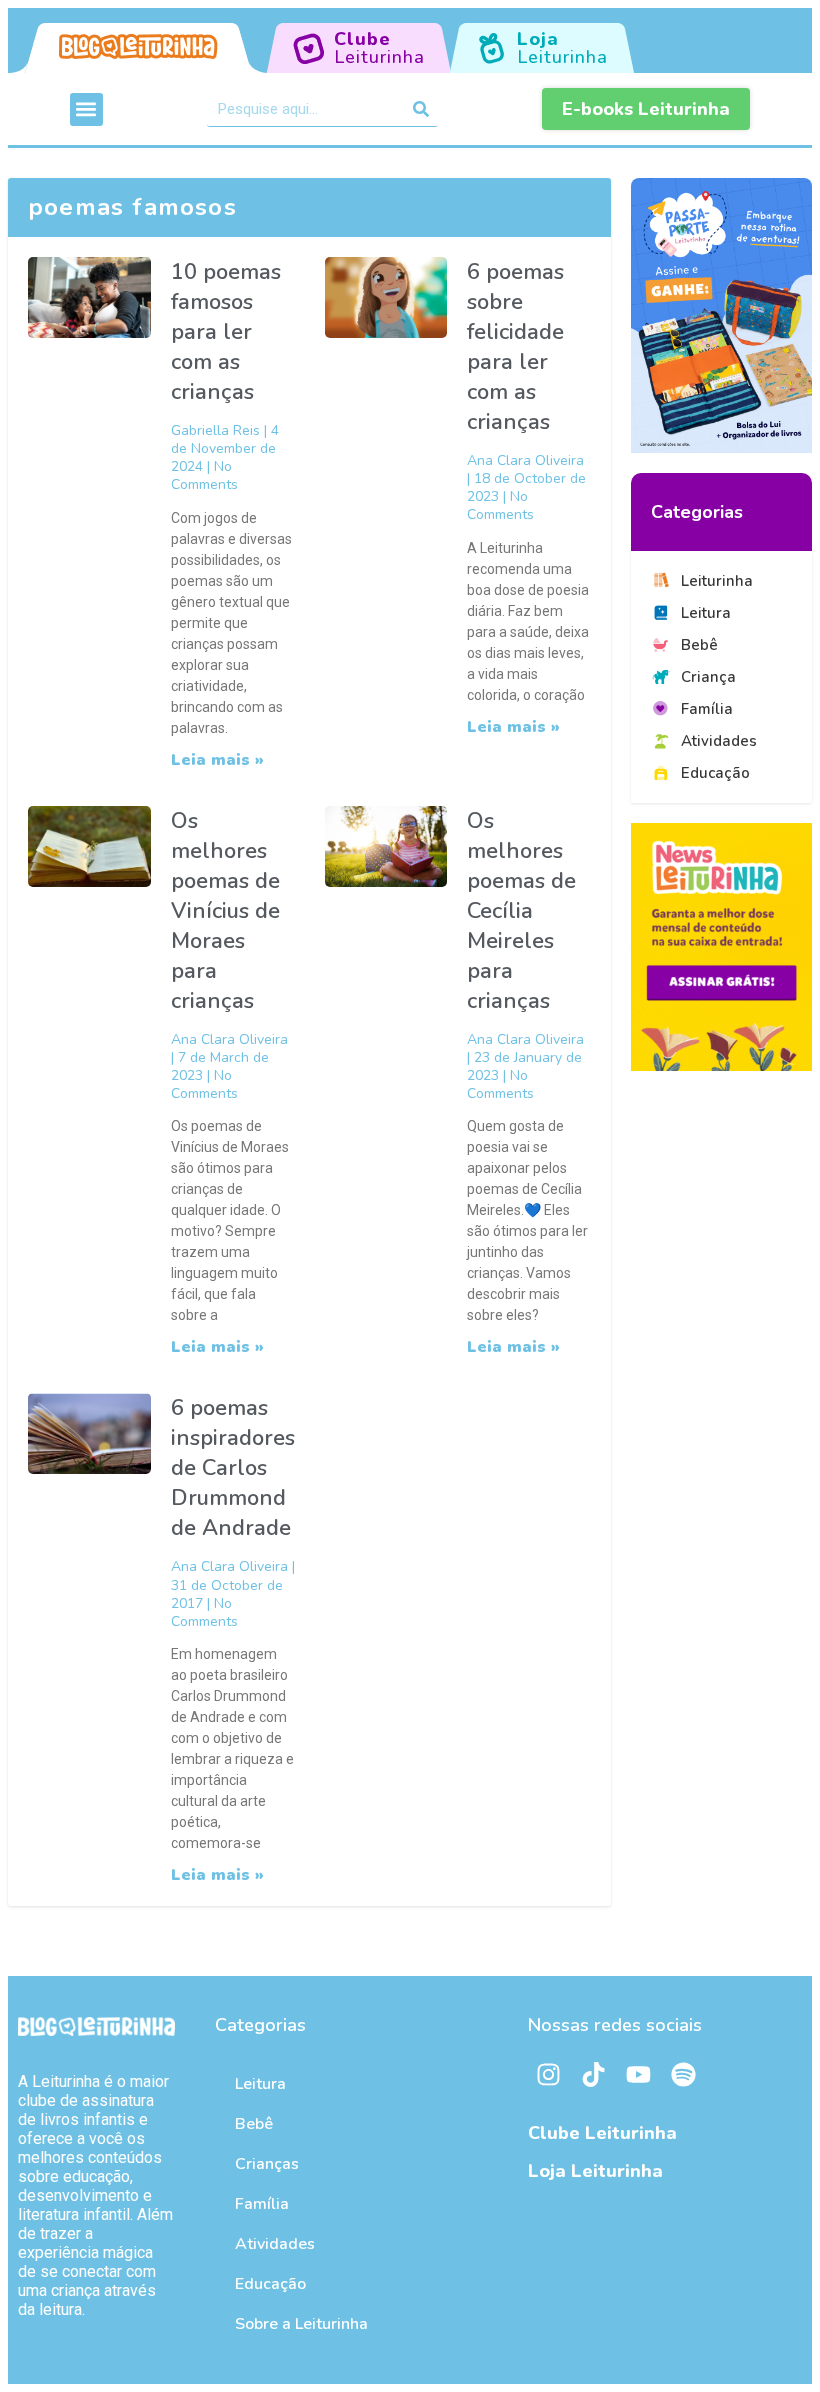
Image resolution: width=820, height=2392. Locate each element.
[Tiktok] (593, 2074)
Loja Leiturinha (595, 2171)
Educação (270, 2284)
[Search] (420, 109)
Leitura (260, 2084)
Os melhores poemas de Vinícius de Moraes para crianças (225, 911)
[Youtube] (638, 2074)
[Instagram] (548, 2074)
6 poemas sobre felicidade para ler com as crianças (515, 347)
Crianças (267, 2164)
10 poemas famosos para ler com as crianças (226, 332)
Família (262, 2204)
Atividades (275, 2244)
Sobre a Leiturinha (301, 2324)
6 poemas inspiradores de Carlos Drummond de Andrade (233, 1468)
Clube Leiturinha (602, 2133)
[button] (86, 109)
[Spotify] (683, 2074)
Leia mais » (217, 760)
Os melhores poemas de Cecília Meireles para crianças (521, 911)
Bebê (254, 2124)
